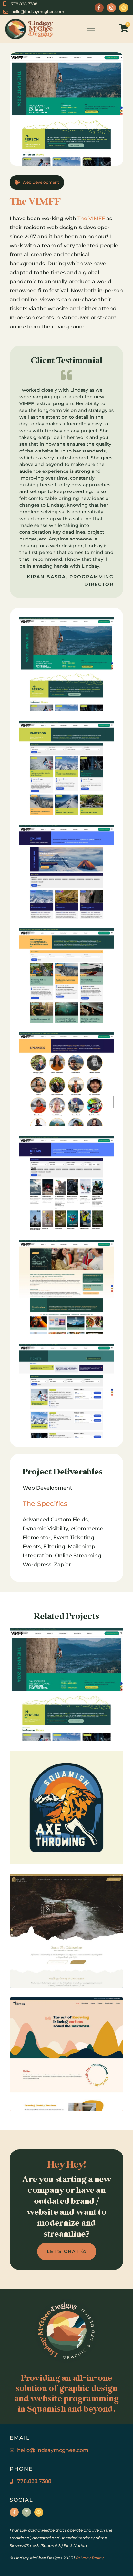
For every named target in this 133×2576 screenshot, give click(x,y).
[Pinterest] (124, 8)
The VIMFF (91, 218)
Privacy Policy (90, 2558)
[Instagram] (111, 8)
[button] (91, 29)
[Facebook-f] (99, 8)
